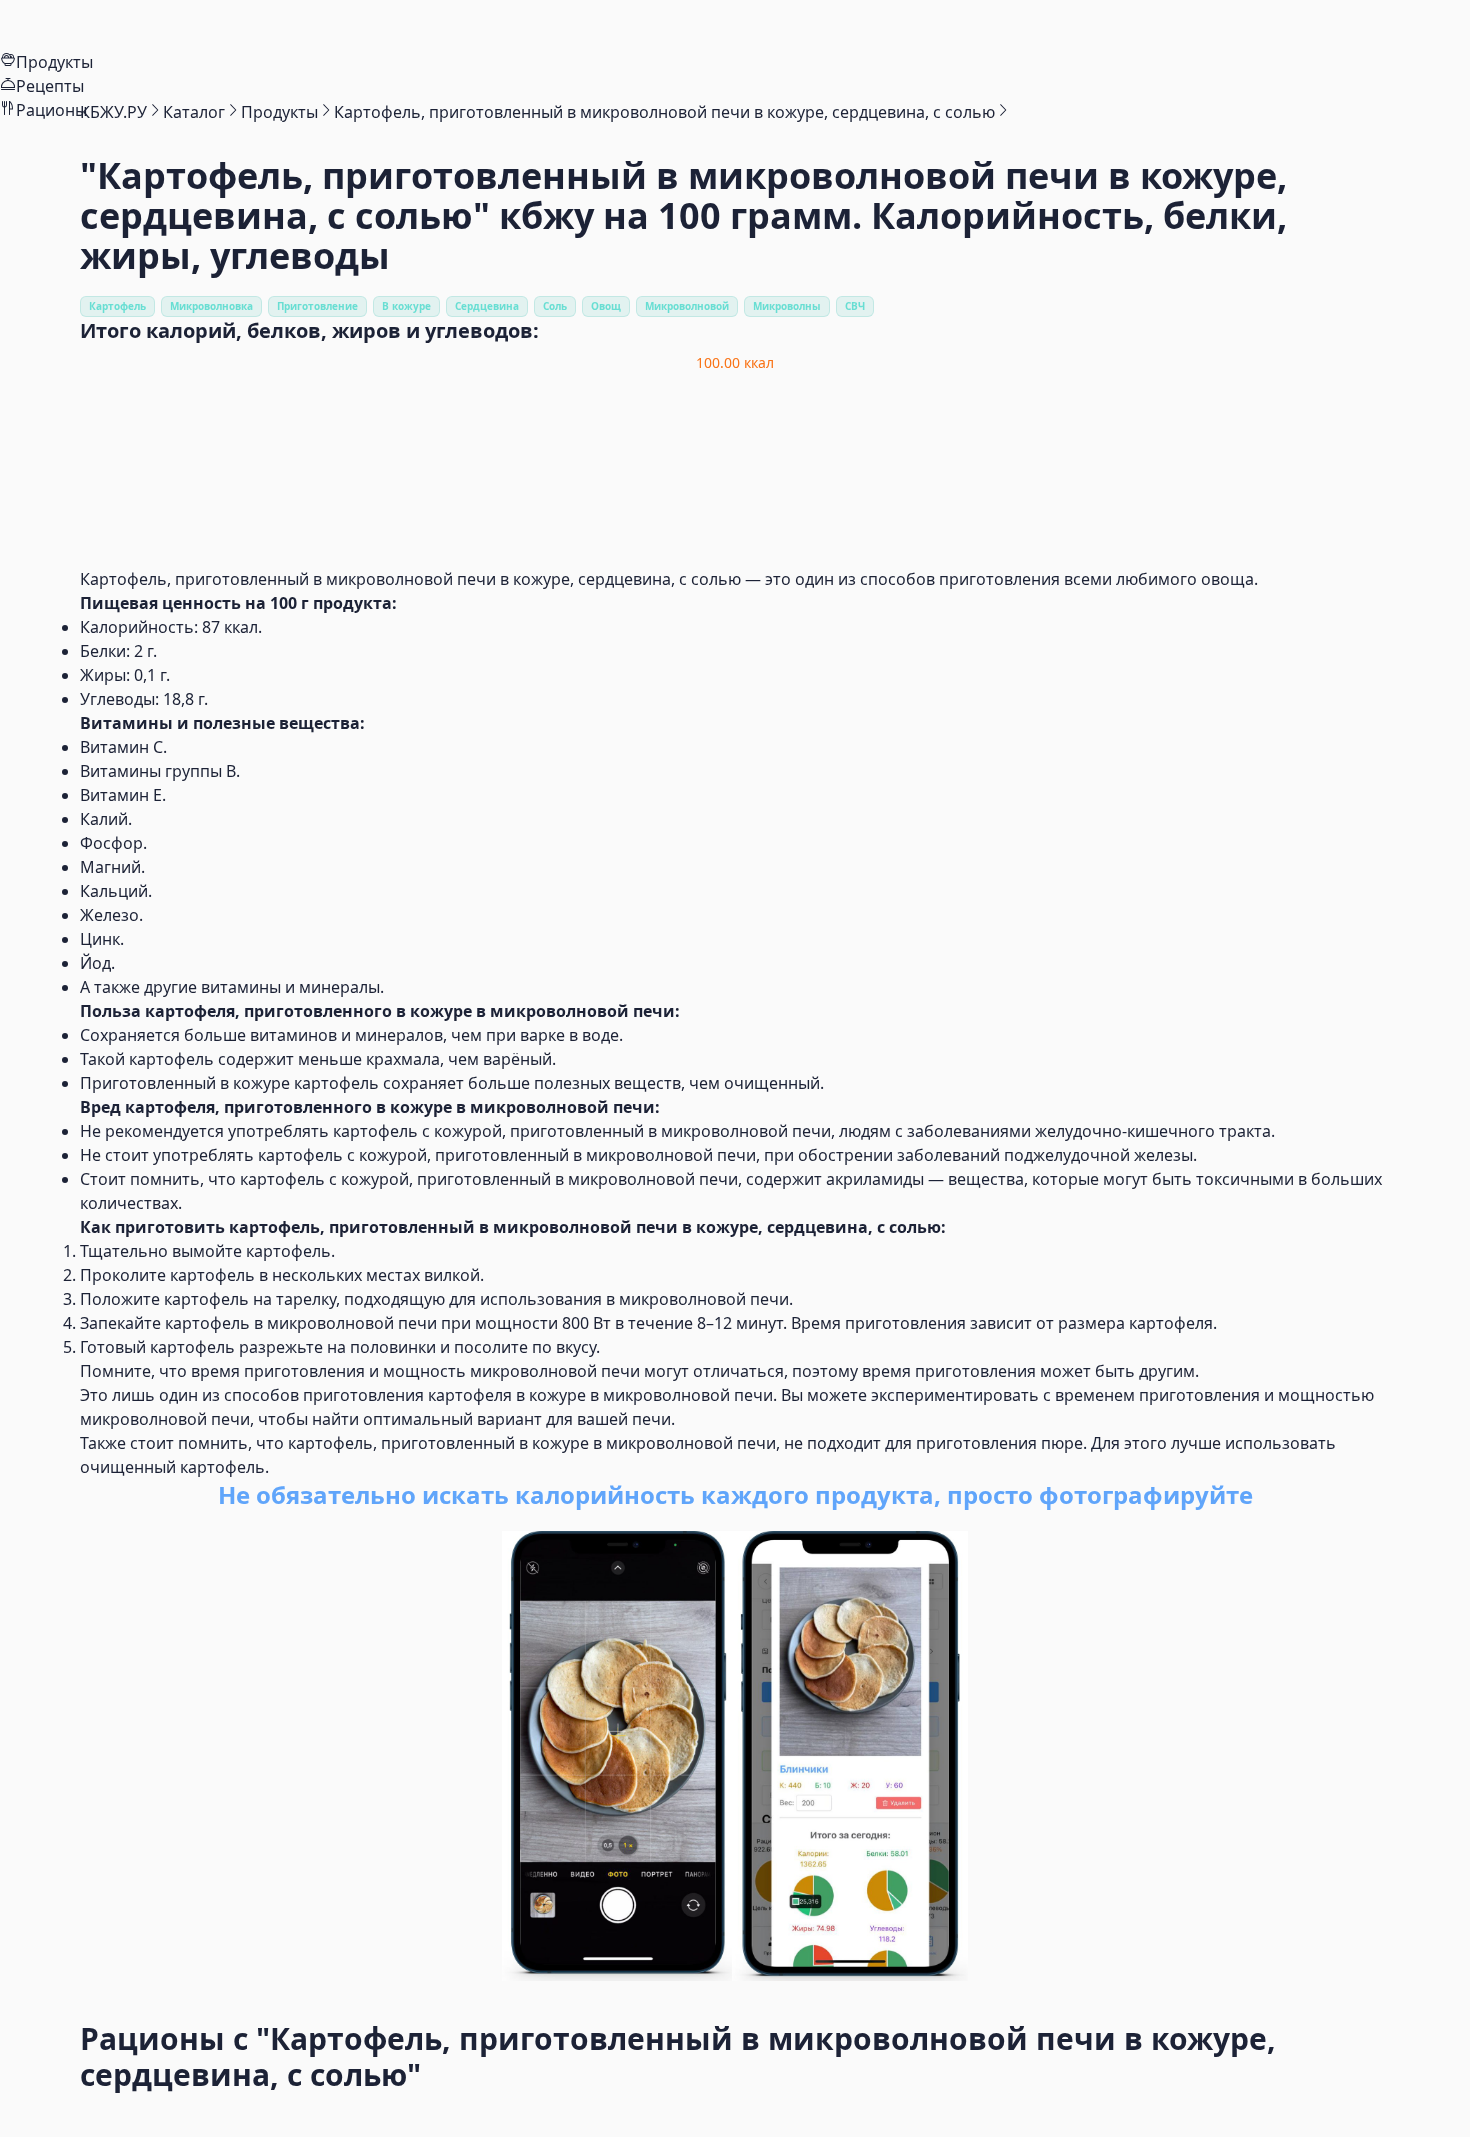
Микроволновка (211, 306)
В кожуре (406, 306)
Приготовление (317, 306)
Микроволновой (687, 306)
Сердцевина (487, 306)
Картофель (117, 306)
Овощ (606, 306)
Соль (555, 306)
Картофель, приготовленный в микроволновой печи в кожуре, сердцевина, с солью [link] (664, 112)
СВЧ (855, 306)
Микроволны (787, 306)
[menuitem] (735, 25)
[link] (113, 112)
